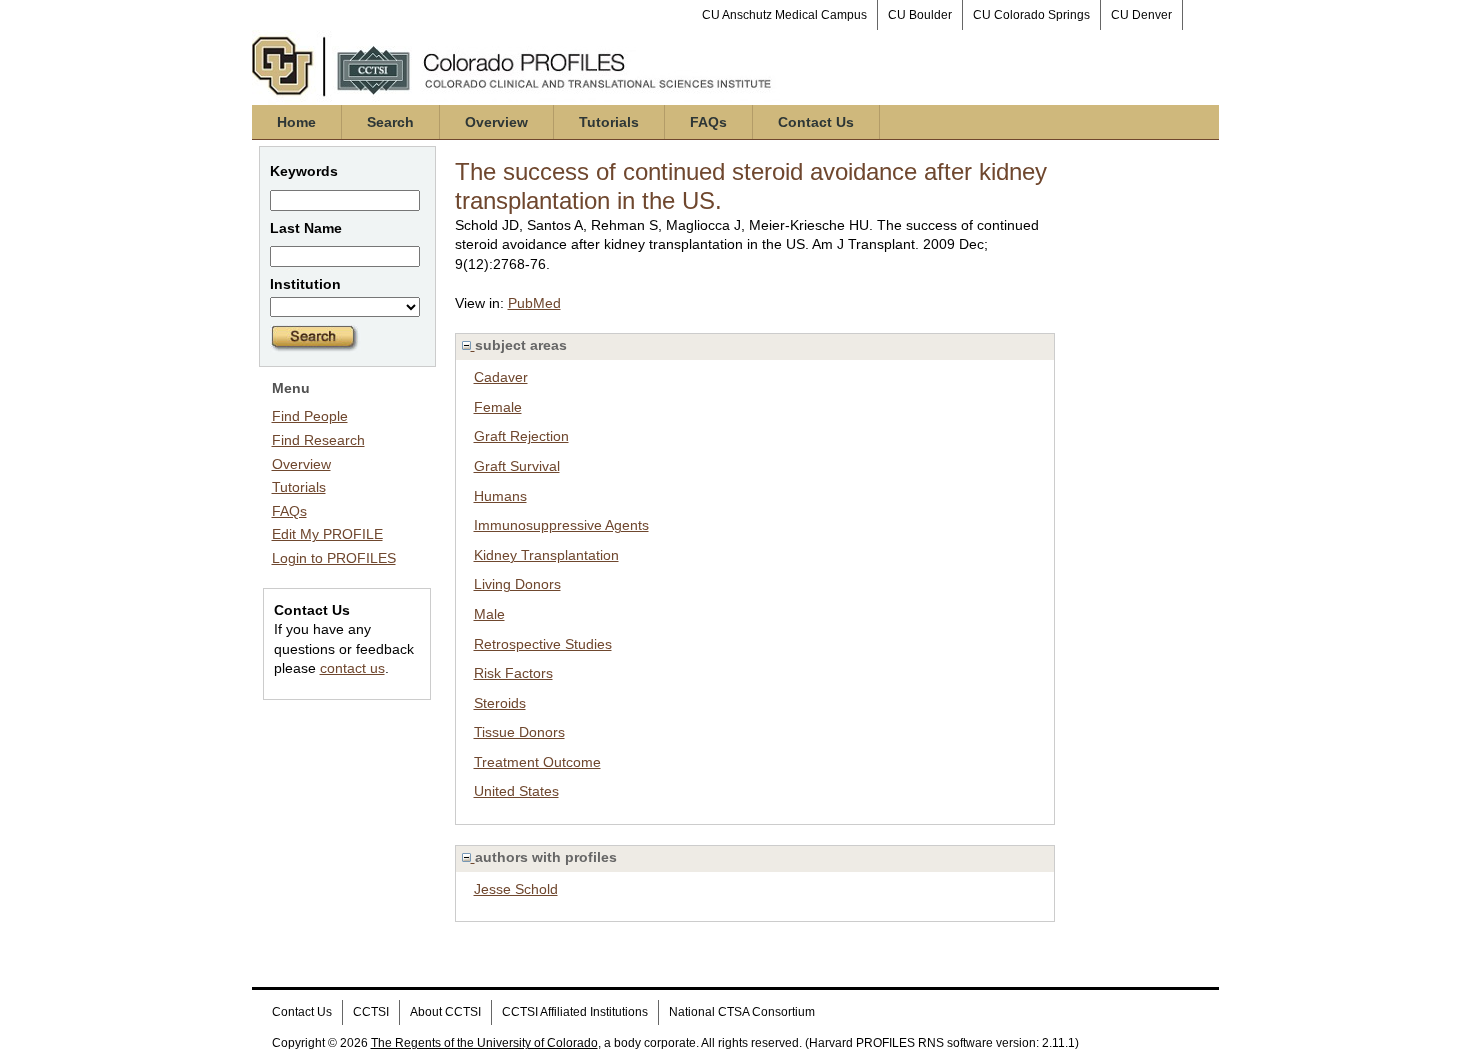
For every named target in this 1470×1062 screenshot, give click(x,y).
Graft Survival (517, 466)
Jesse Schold (516, 889)
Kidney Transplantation (546, 555)
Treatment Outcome (537, 762)
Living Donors (517, 584)
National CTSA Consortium (742, 1012)
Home (296, 122)
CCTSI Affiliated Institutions (575, 1012)
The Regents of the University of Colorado (484, 1043)
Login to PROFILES (334, 558)
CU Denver (1141, 15)
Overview (496, 122)
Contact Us (816, 122)
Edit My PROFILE (327, 534)
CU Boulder (920, 15)
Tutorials (609, 122)
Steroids (500, 703)
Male (489, 614)
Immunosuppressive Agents (561, 525)
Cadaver (501, 377)
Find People (310, 416)
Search (390, 122)
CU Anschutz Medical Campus (784, 15)
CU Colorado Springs (1031, 15)
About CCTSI (445, 1012)
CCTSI (371, 1012)
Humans (500, 496)
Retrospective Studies (543, 644)
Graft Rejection (521, 436)
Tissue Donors (519, 732)
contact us (352, 668)
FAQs (708, 122)
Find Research (318, 440)
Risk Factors (513, 673)
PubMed (534, 303)
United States (516, 791)
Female (498, 407)
